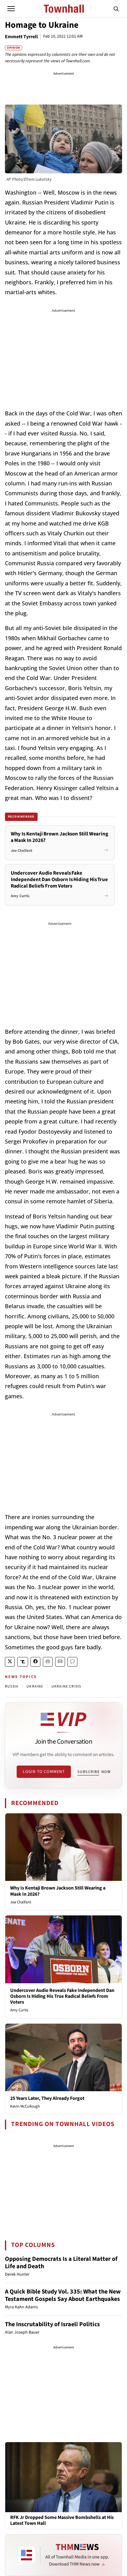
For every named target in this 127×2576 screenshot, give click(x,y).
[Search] (116, 9)
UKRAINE (35, 1686)
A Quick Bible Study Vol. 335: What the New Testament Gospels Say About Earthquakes (63, 2295)
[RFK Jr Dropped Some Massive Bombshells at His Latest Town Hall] (63, 2477)
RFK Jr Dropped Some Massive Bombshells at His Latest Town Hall (62, 2520)
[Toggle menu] (11, 9)
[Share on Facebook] (35, 1662)
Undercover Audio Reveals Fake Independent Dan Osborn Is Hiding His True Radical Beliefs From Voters (62, 1996)
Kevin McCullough (25, 2106)
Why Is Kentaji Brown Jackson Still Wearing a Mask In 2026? (58, 1891)
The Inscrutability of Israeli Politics (52, 2324)
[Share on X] (10, 1662)
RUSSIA (12, 1686)
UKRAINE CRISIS (66, 1686)
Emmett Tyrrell (21, 37)
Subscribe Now (94, 1772)
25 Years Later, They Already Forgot (47, 2098)
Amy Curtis (19, 2010)
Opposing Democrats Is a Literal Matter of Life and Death (61, 2263)
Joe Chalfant (21, 1902)
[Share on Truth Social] (23, 1662)
